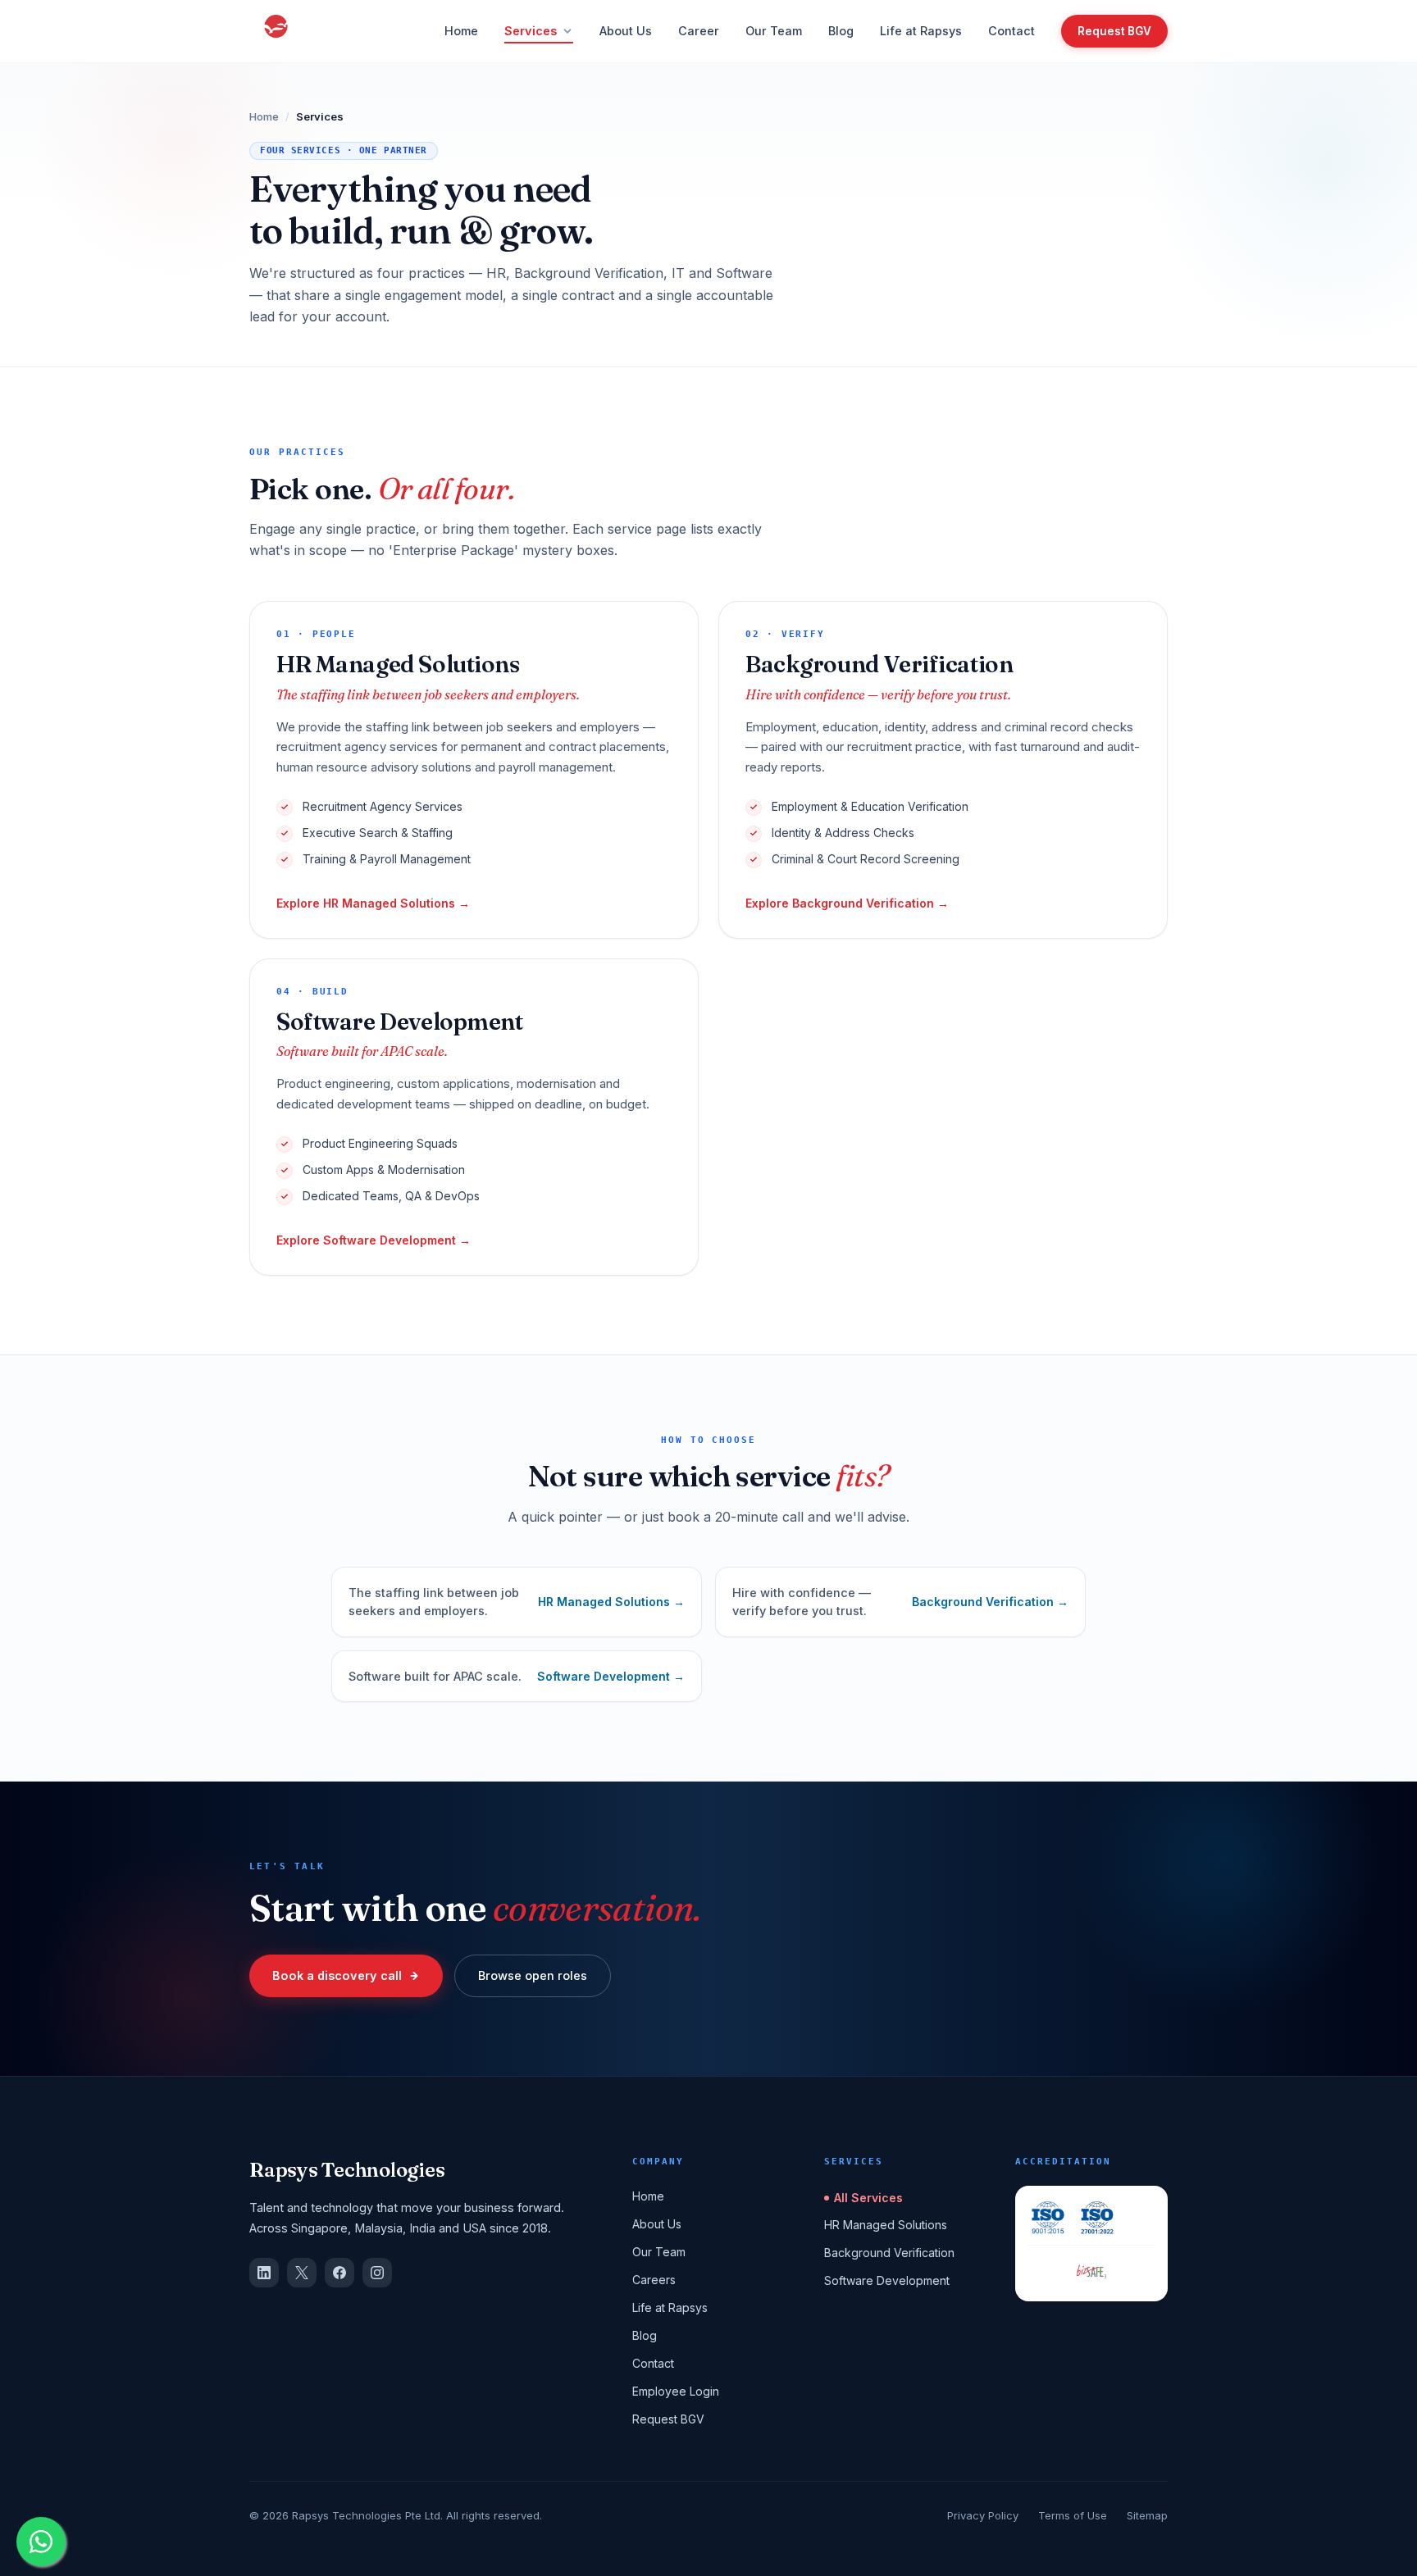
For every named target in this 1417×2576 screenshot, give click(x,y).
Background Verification (889, 2253)
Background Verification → (990, 1602)
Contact (1011, 31)
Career (699, 31)
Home (461, 31)
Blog (841, 31)
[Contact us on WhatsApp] (41, 2542)
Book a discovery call (337, 1975)
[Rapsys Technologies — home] (276, 31)
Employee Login (676, 2391)
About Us (626, 31)
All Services (868, 2198)
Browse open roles (533, 1975)
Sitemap (1147, 2515)
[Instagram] (377, 2273)
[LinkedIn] (264, 2273)
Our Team (774, 31)
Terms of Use (1073, 2515)
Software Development (887, 2280)
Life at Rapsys (921, 31)
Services (531, 31)
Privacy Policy (983, 2515)
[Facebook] (339, 2273)
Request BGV (1114, 31)
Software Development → (611, 1676)
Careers (654, 2280)
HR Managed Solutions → (611, 1602)
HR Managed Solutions (886, 2225)
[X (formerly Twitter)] (302, 2273)
